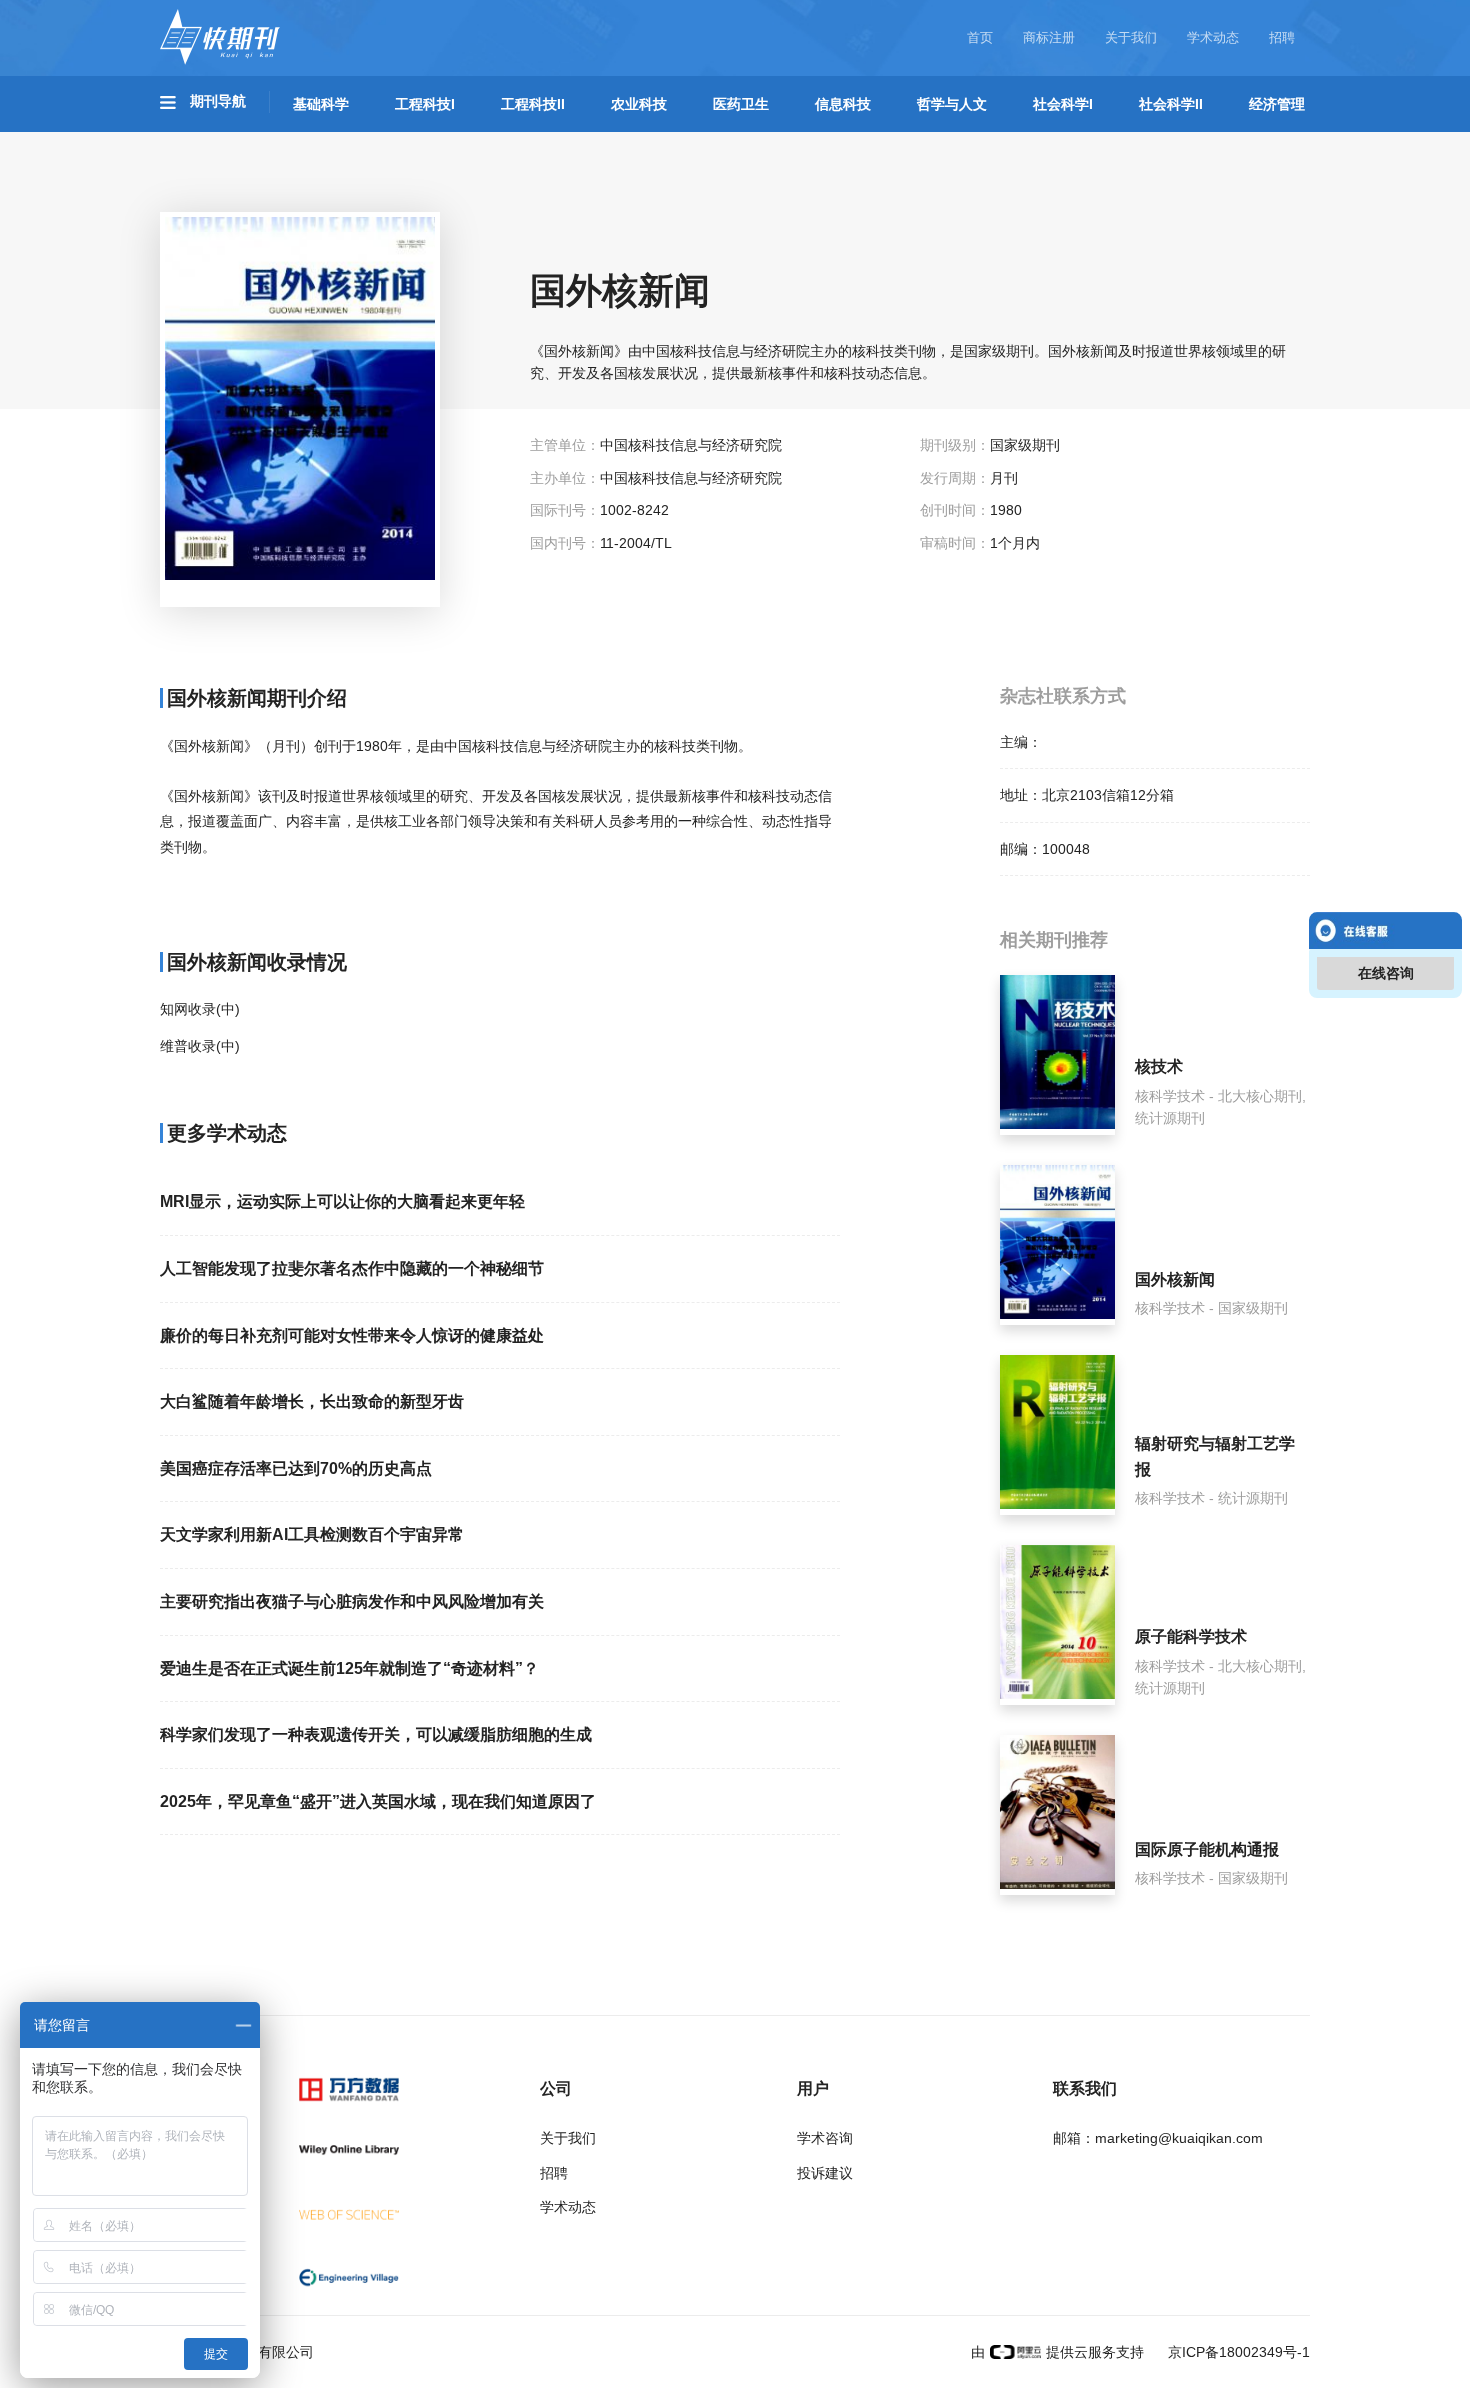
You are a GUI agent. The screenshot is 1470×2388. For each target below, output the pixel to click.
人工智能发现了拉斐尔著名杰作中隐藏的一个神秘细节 (352, 1268)
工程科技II (533, 104)
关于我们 (1131, 37)
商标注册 (1049, 37)
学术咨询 (825, 2138)
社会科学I (1063, 104)
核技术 (1159, 1066)
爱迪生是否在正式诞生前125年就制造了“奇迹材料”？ (349, 1668)
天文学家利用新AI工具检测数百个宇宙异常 (312, 1534)
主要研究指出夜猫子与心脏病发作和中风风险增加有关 (352, 1601)
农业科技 (639, 104)
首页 (980, 37)
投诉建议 (825, 2173)
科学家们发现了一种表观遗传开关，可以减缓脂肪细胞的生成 (376, 1734)
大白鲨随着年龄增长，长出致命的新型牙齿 (312, 1401)
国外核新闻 (1175, 1279)
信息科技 (843, 104)
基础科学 (321, 104)
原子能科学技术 (1191, 1636)
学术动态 (1213, 37)
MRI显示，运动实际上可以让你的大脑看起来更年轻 (342, 1201)
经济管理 (1277, 104)
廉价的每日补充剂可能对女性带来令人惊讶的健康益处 (352, 1335)
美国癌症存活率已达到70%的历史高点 (296, 1468)
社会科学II (1171, 104)
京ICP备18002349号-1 (1237, 2352)
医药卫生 (741, 104)
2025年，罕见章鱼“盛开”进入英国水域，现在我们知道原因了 (378, 1801)
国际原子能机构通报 (1207, 1849)
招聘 (1282, 37)
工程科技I (425, 104)
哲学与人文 (952, 104)
